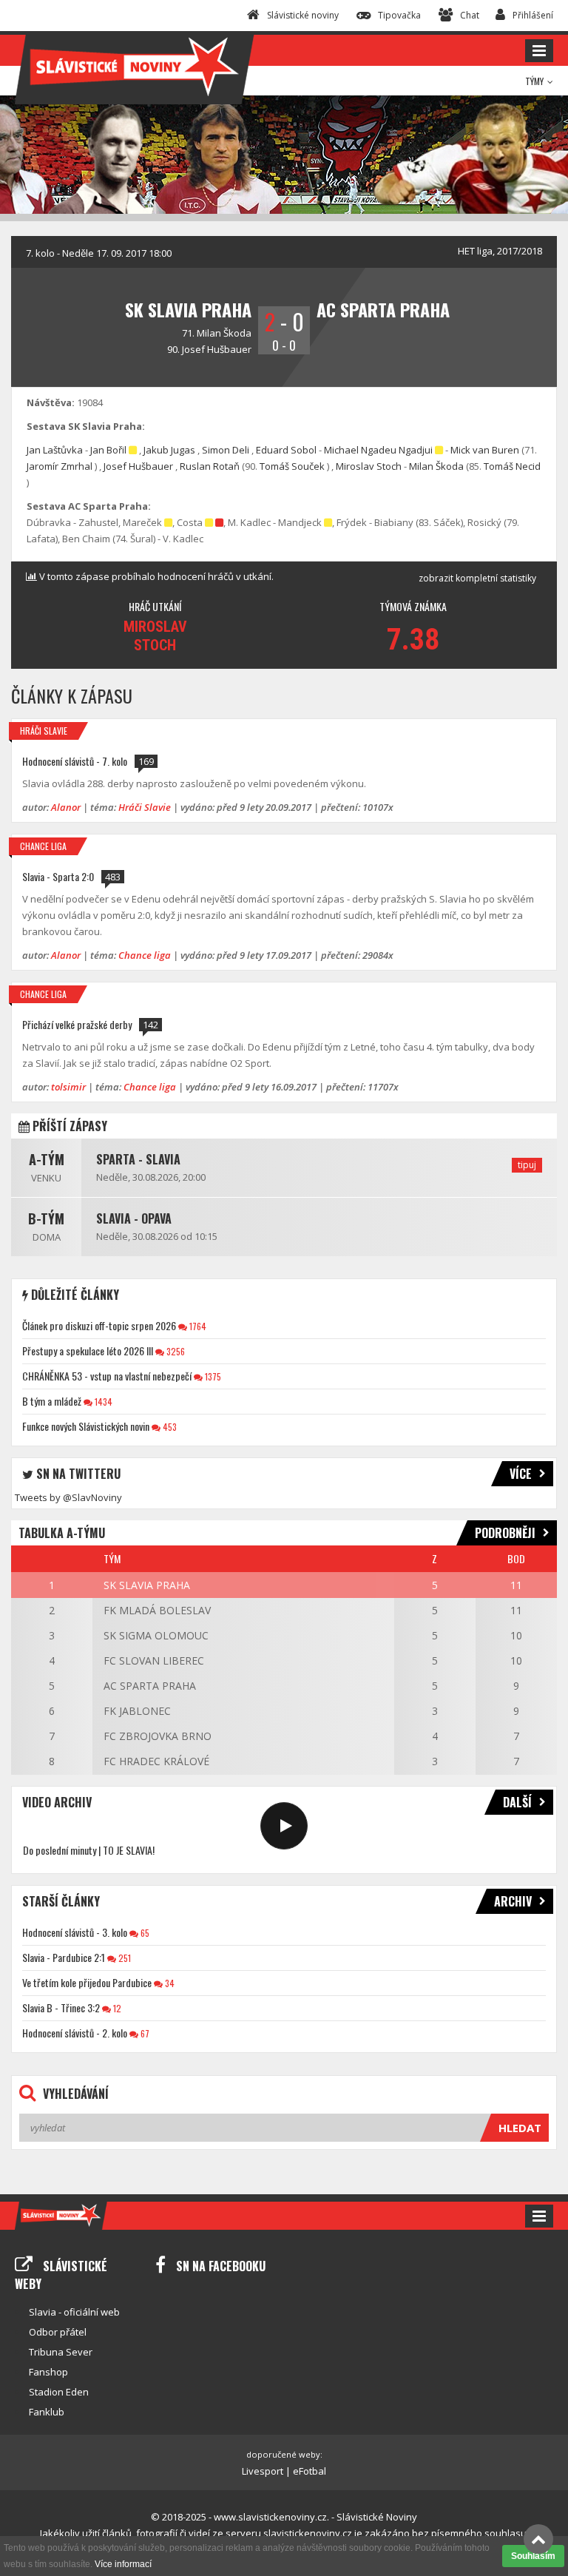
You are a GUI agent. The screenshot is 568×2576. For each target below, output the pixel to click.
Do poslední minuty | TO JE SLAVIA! (89, 1850)
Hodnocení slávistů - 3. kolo (75, 1932)
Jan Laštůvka (55, 450)
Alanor (66, 807)
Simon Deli (226, 450)
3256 (175, 1351)
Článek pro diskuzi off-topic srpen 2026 (99, 1325)
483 (113, 877)
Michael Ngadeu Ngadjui (378, 450)
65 (144, 1933)
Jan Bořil (108, 450)
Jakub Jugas (169, 450)
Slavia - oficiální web (74, 2312)
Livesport (263, 2471)
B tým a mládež (52, 1401)
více (521, 1474)
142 (151, 1025)
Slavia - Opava (134, 1218)
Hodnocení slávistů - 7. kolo (75, 761)
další (517, 1802)
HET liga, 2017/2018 (500, 251)
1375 (212, 1376)
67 (144, 2033)
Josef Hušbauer (217, 349)
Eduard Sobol (286, 450)
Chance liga (43, 846)
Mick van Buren (485, 450)
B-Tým (46, 1218)
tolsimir (68, 1087)
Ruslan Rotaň (210, 466)
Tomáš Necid (512, 466)
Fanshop (48, 2372)
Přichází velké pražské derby (77, 1024)
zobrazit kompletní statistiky (477, 578)
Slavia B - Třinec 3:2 (61, 2007)
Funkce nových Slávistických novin (86, 1426)
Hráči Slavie (44, 731)
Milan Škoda (224, 333)
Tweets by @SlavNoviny (68, 1497)
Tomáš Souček (292, 466)
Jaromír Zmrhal (60, 466)
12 (116, 2008)
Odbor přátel (58, 2332)
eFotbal (310, 2471)
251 (124, 1958)
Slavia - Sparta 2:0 (58, 876)
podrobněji (505, 1533)
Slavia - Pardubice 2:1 (64, 1957)
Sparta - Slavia (138, 1159)
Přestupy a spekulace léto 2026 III (88, 1351)
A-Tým (47, 1159)
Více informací (123, 2564)
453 (169, 1427)
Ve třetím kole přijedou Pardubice (87, 1982)
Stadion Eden (59, 2392)
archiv (513, 1901)
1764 (197, 1326)
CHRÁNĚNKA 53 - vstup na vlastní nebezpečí (107, 1376)
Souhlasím (533, 2556)
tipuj (527, 1165)
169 (146, 761)
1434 (102, 1402)
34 (169, 1983)
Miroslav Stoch (369, 466)
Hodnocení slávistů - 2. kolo (75, 2033)
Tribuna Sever (61, 2352)
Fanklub (47, 2412)
